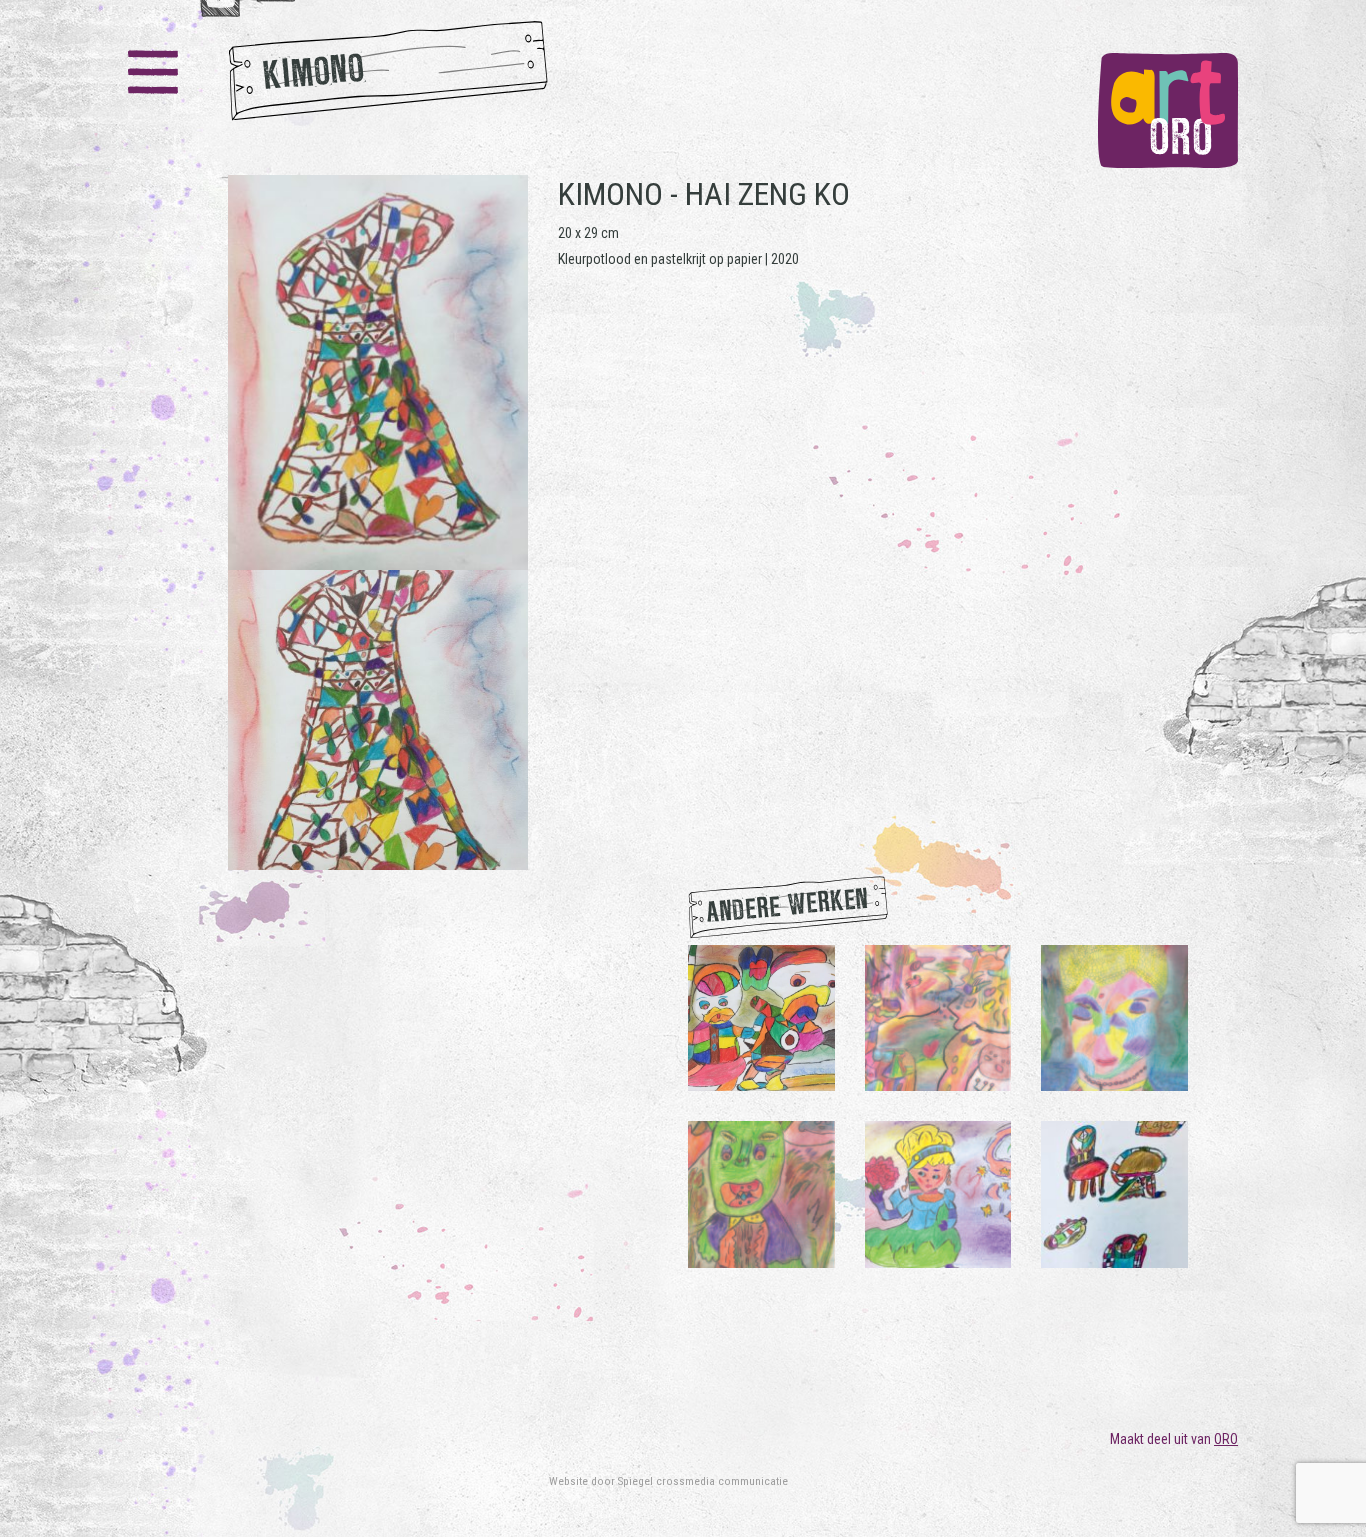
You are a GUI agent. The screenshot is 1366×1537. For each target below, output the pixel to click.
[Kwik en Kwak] (761, 1017)
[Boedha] (1114, 1017)
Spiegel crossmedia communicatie (703, 1481)
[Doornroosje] (938, 1194)
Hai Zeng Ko (767, 194)
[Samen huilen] (938, 1017)
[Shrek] (761, 1194)
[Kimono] (378, 522)
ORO (1226, 1439)
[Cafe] (1114, 1194)
